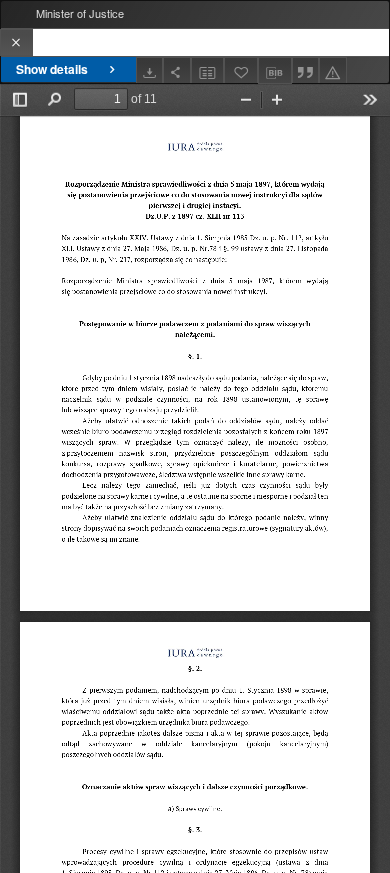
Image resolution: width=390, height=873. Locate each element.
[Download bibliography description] (275, 71)
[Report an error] (333, 70)
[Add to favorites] (241, 70)
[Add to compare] (208, 70)
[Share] (177, 70)
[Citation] (306, 70)
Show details (52, 69)
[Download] (150, 70)
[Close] (16, 42)
